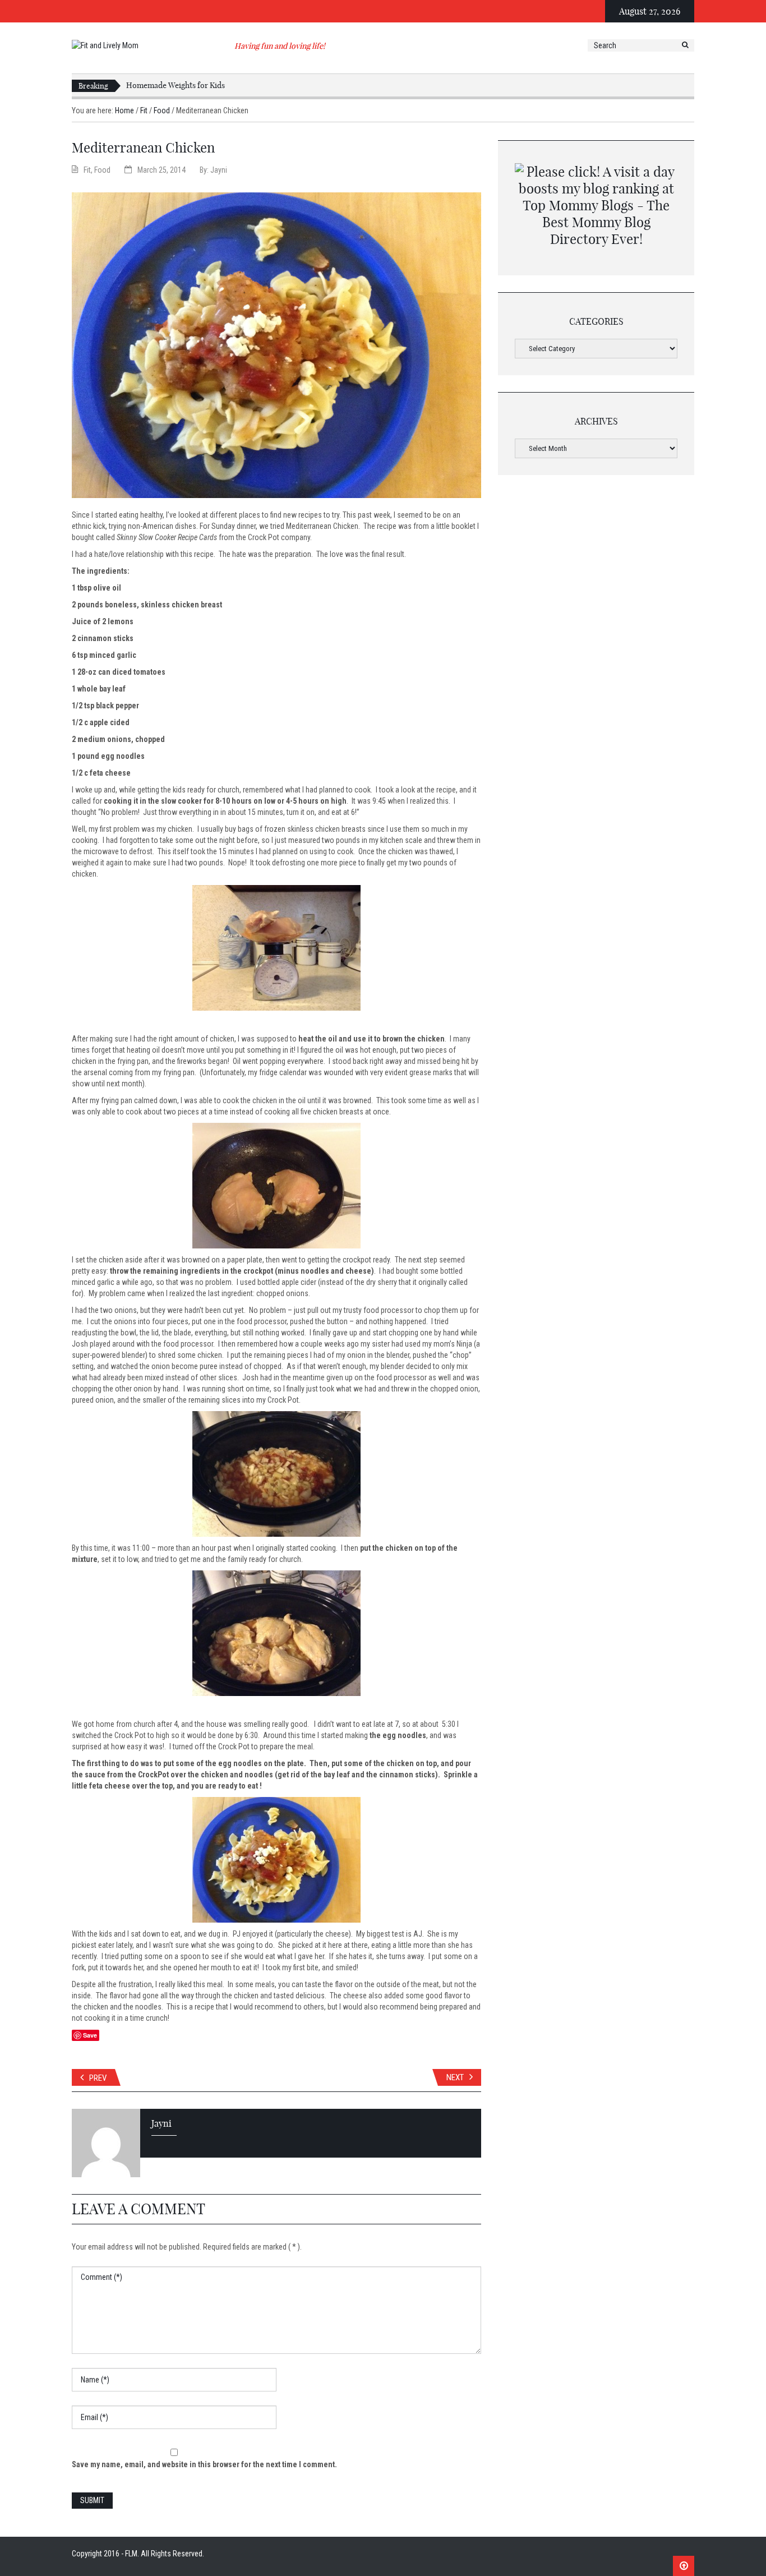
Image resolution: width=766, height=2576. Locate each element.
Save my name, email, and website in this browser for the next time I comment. (204, 2464)
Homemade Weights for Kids (176, 85)
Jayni (219, 170)
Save (90, 2035)
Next (455, 2077)
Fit (144, 110)
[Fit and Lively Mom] (105, 45)
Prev (98, 2078)
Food (162, 110)
